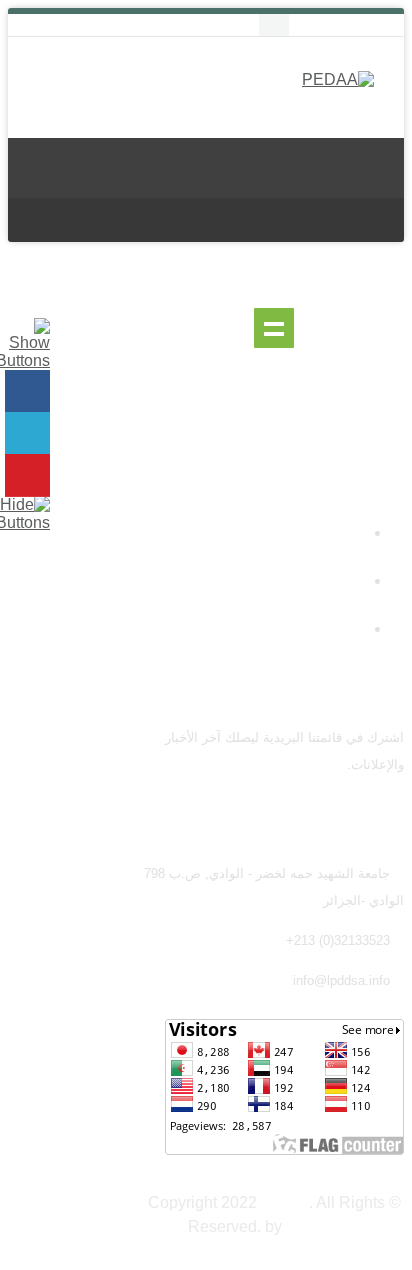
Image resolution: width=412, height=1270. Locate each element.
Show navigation (274, 328)
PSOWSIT (323, 1226)
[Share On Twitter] (27, 433)
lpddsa (285, 1202)
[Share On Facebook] (27, 391)
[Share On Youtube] (27, 475)
